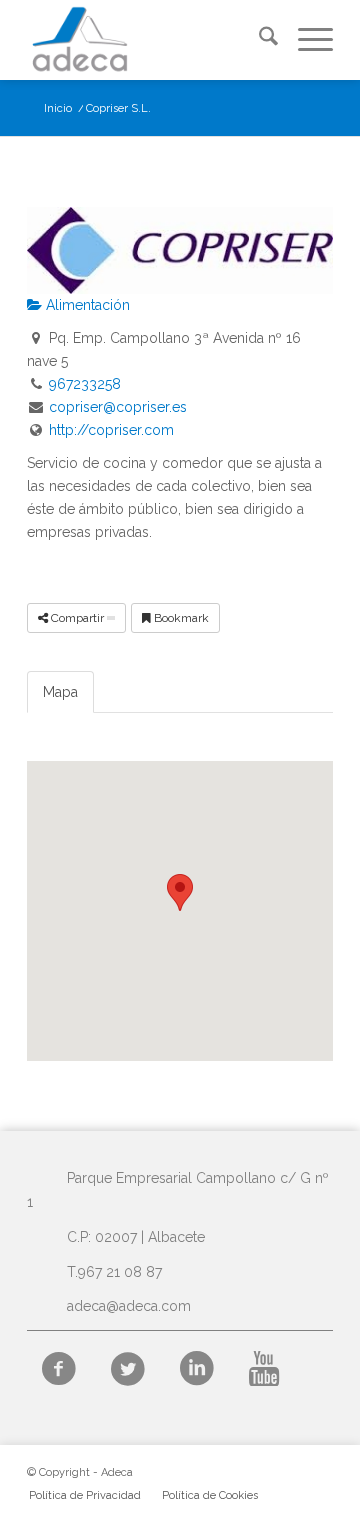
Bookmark (180, 618)
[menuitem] (258, 40)
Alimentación (86, 305)
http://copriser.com (111, 430)
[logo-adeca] (149, 40)
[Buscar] (258, 40)
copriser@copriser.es (118, 407)
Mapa (60, 692)
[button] (180, 892)
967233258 (85, 384)
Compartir (77, 618)
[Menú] (305, 40)
